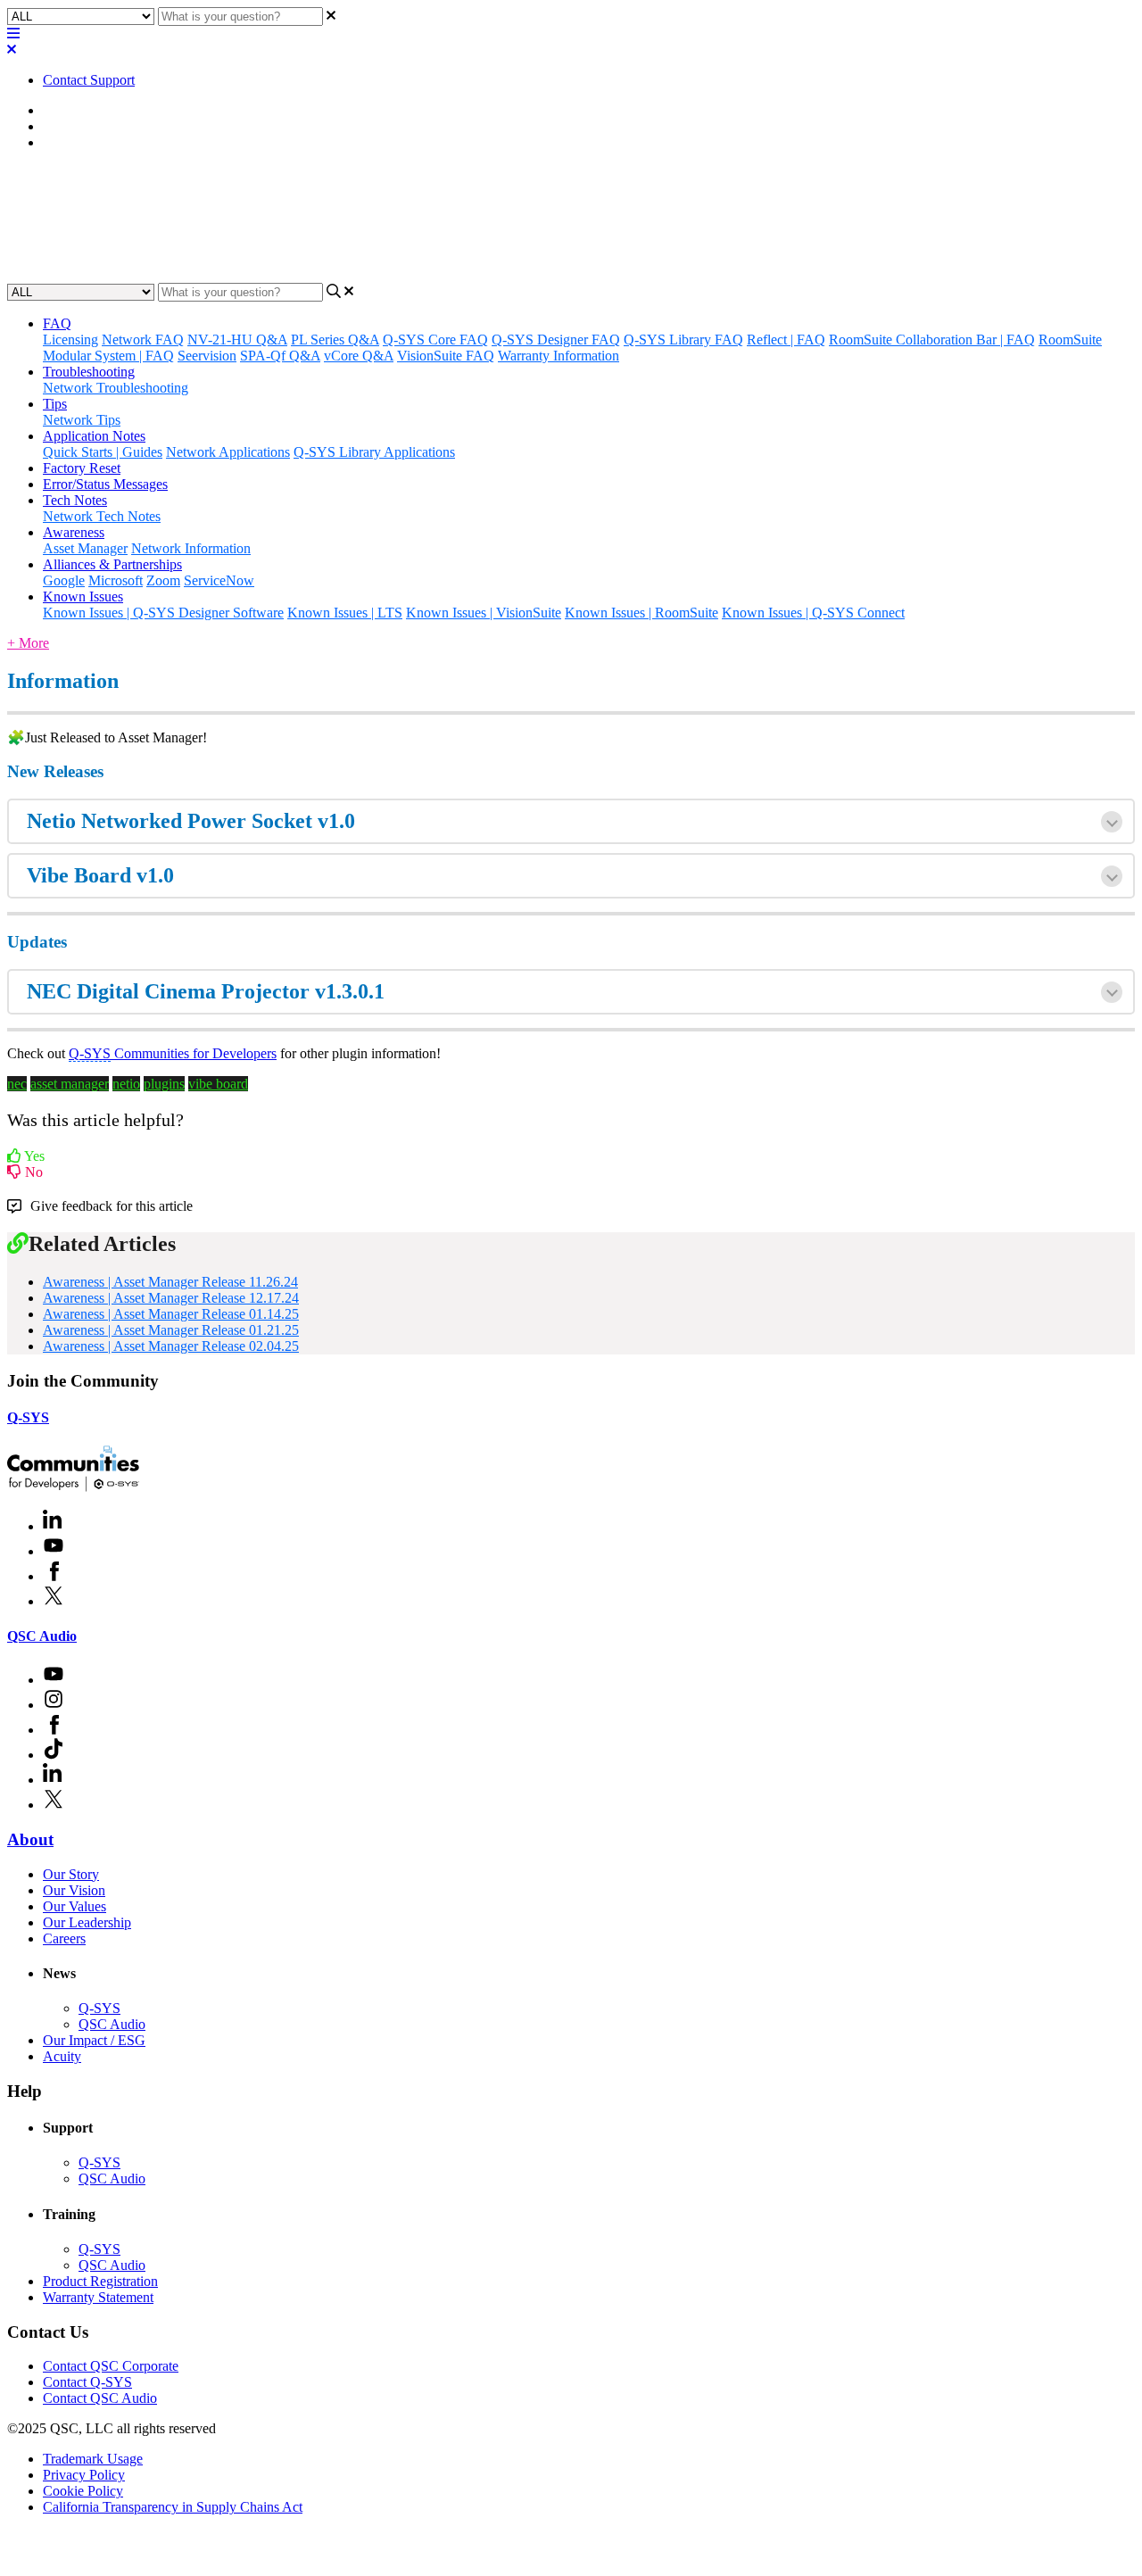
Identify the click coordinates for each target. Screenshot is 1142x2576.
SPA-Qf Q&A (280, 356)
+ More (28, 643)
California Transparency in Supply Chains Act (173, 2507)
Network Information (191, 548)
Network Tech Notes (102, 516)
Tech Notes (75, 500)
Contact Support (89, 80)
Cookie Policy (83, 2491)
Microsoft (116, 580)
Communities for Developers (173, 1053)
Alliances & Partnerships (112, 564)
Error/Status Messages (105, 484)
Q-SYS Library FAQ (683, 340)
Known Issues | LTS (345, 613)
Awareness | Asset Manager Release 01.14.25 (171, 1314)
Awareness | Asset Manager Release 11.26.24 (170, 1282)
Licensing (70, 340)
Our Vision (74, 1890)
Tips (55, 404)
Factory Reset (82, 468)
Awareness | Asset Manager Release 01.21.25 (171, 1330)
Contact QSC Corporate (111, 2366)
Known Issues (83, 596)
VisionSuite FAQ (446, 356)
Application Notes (94, 436)
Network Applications (228, 452)
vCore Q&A (359, 356)
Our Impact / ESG (94, 2040)
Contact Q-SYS (87, 2382)
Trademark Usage (93, 2459)
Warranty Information (559, 356)
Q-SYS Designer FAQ (556, 340)
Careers (64, 1938)
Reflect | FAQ (786, 340)
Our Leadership (87, 1922)
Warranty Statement (98, 2297)
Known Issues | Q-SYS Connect (813, 613)
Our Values (74, 1906)
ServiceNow (219, 580)
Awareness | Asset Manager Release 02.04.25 (171, 1346)
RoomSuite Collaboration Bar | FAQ (932, 340)
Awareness (74, 126)
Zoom (163, 580)
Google (64, 580)
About (30, 1839)
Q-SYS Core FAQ (435, 340)
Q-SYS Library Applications (374, 452)
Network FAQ (143, 340)
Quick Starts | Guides (103, 452)
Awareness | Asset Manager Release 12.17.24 (171, 1298)
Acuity (62, 2056)
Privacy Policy (84, 2475)
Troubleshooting (89, 372)
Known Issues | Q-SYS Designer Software (163, 613)
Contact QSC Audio (100, 2398)
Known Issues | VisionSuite (484, 613)
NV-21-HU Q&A (237, 340)
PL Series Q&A (335, 340)
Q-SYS (28, 1417)
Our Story (71, 1874)
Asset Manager (85, 142)
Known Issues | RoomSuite (641, 613)
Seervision (207, 356)
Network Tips (82, 420)
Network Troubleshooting (116, 388)
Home (60, 110)
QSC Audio (42, 1636)
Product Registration (100, 2281)
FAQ (57, 323)
